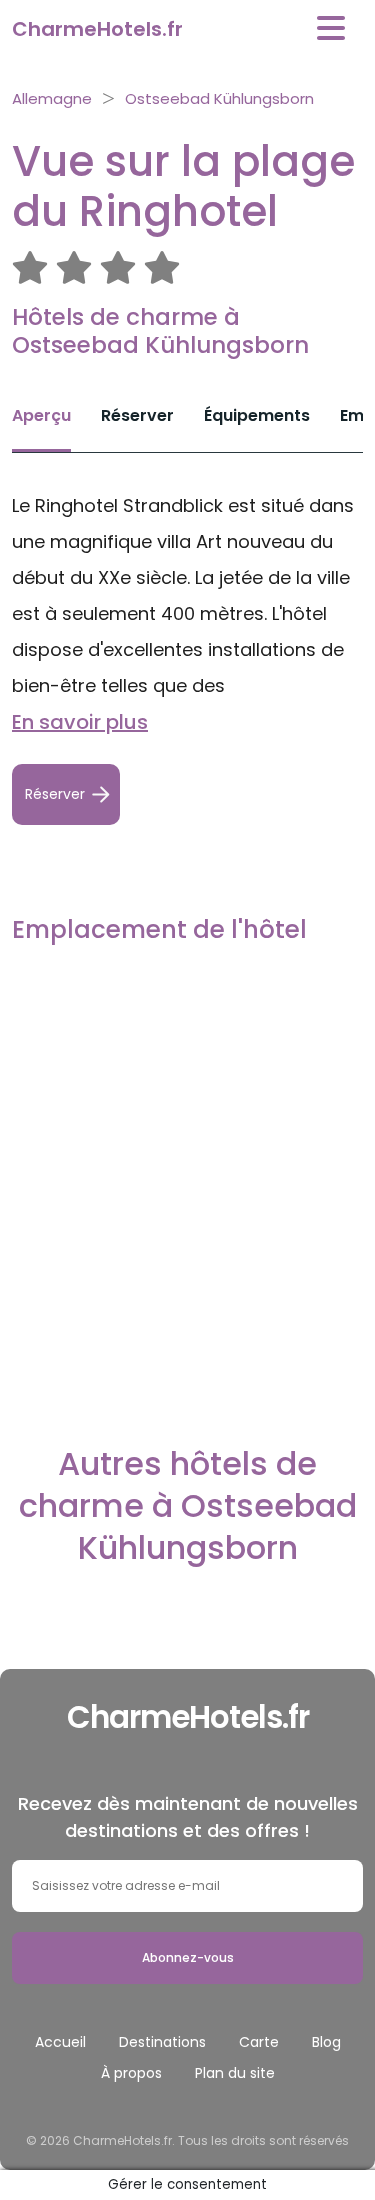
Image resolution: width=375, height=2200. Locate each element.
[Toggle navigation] (331, 28)
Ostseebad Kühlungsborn (219, 98)
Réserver (137, 415)
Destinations (162, 2042)
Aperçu (41, 415)
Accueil (60, 2042)
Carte (259, 2042)
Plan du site (235, 2073)
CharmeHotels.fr (97, 29)
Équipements (257, 415)
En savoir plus (80, 722)
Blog (326, 2042)
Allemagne (52, 98)
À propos (131, 2073)
